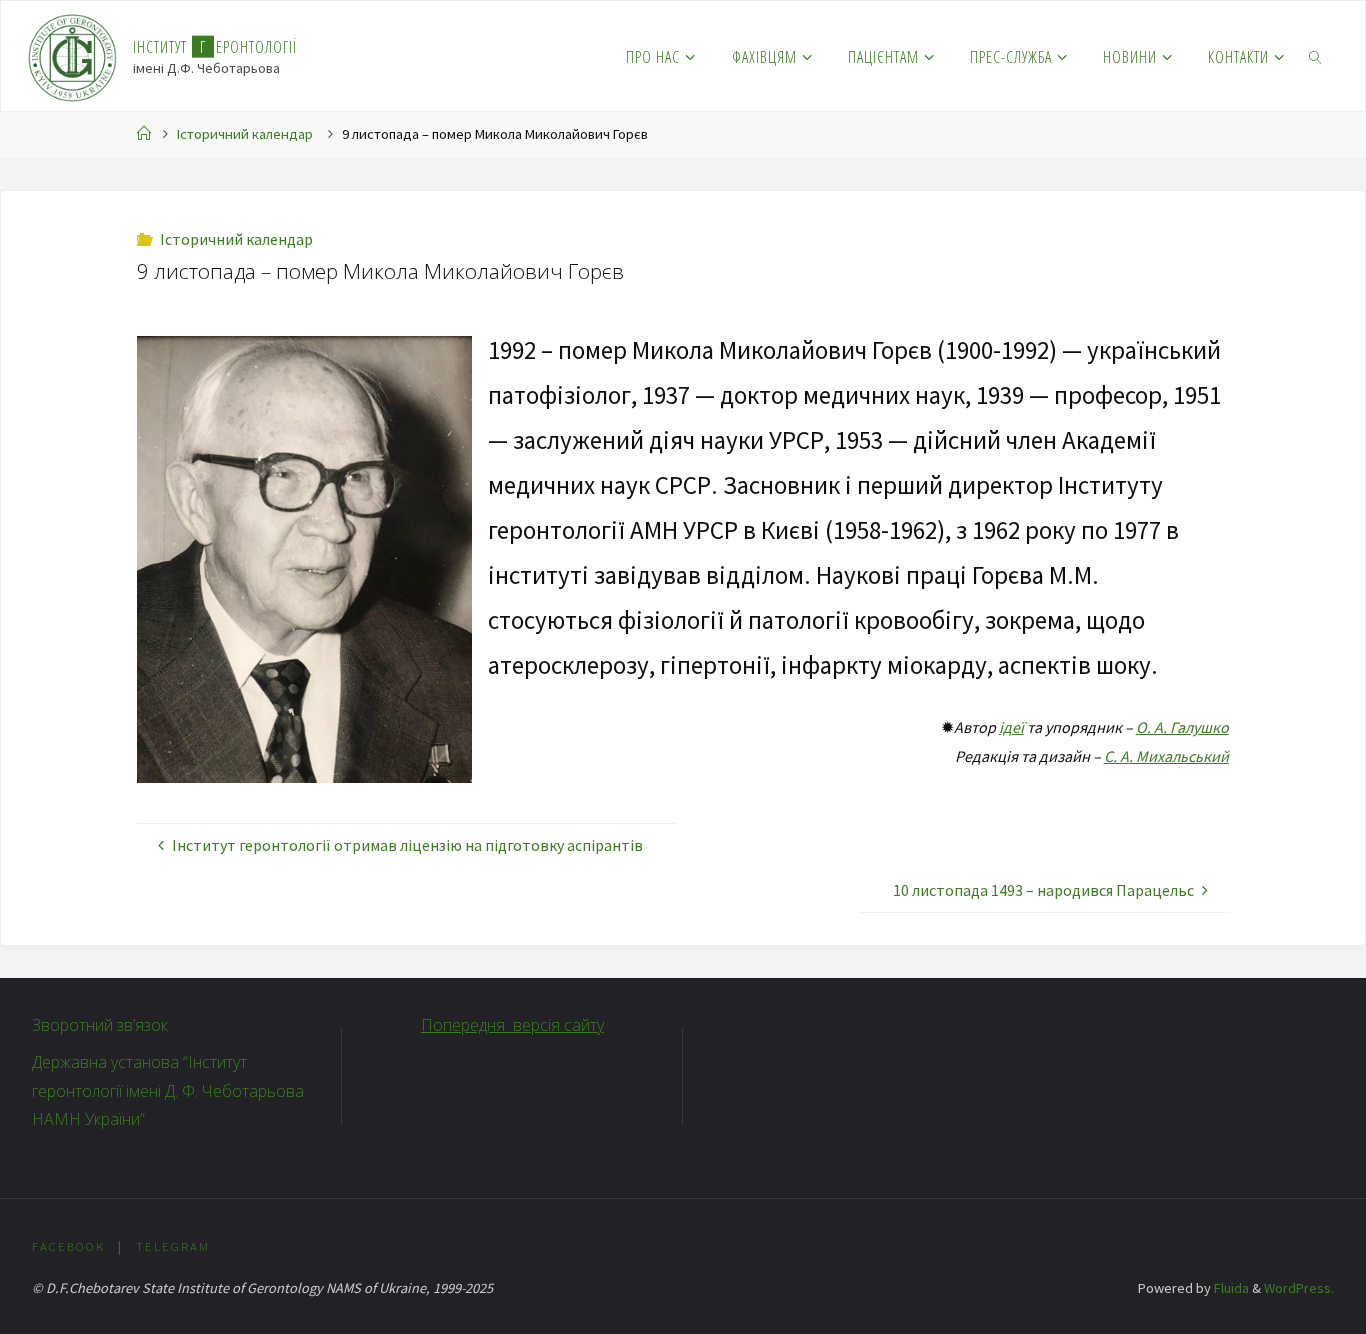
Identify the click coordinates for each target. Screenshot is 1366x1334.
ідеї (1011, 727)
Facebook (68, 1246)
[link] (1316, 56)
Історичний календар (245, 134)
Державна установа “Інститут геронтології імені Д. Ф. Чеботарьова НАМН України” (168, 1091)
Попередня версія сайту (512, 1025)
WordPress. (1299, 1288)
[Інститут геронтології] (72, 56)
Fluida (1230, 1288)
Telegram (173, 1246)
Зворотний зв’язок (100, 1025)
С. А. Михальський (1166, 756)
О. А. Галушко (1182, 727)
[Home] (144, 134)
